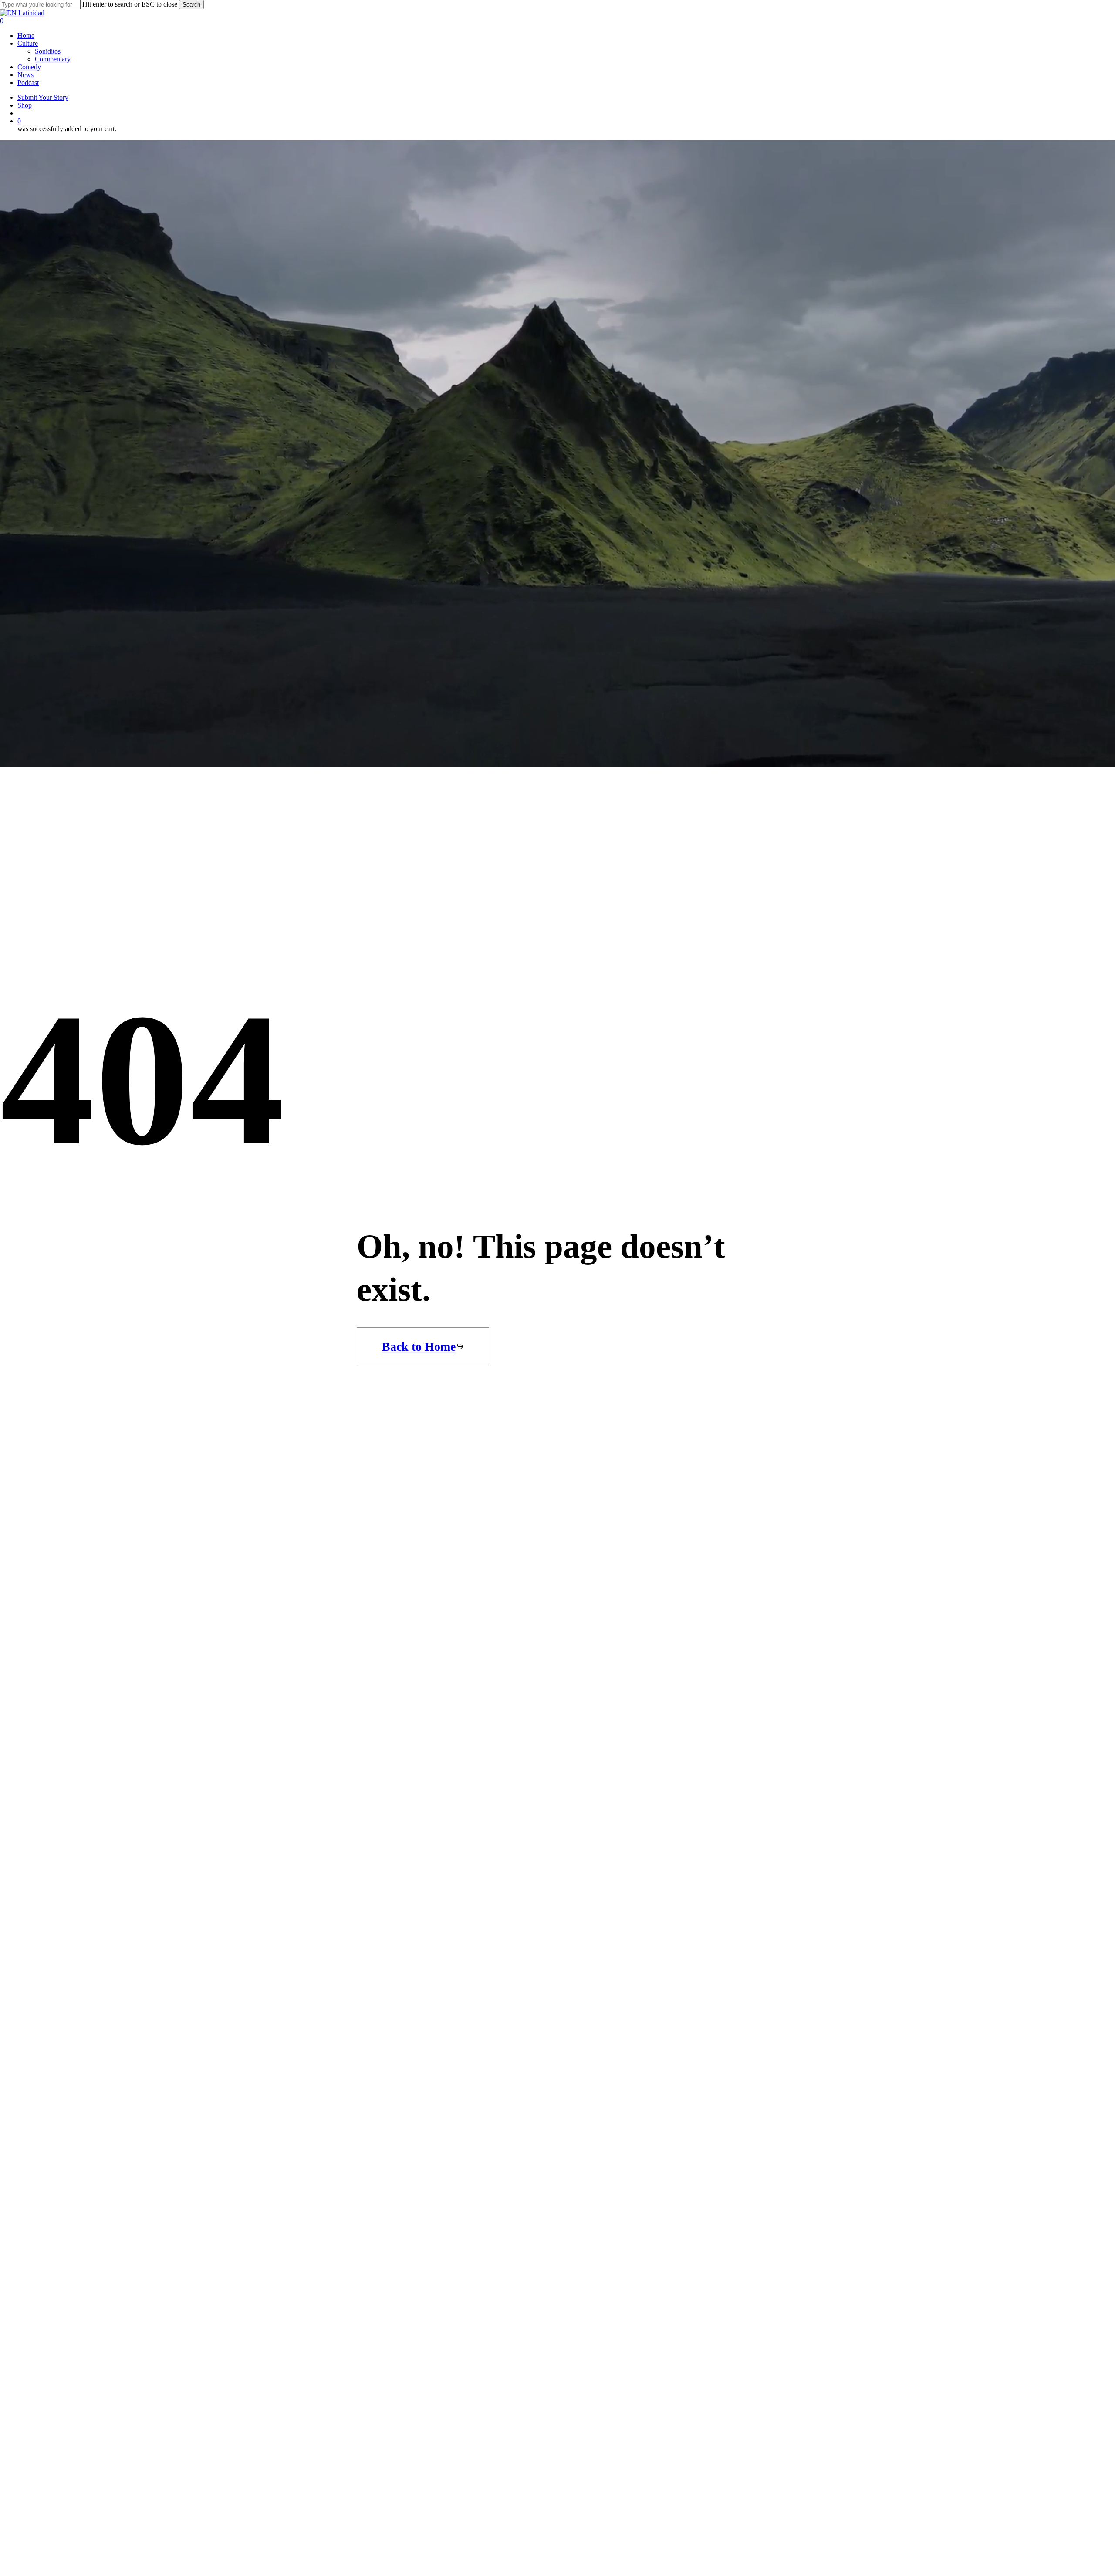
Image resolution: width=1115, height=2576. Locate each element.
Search (191, 5)
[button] (423, 1347)
